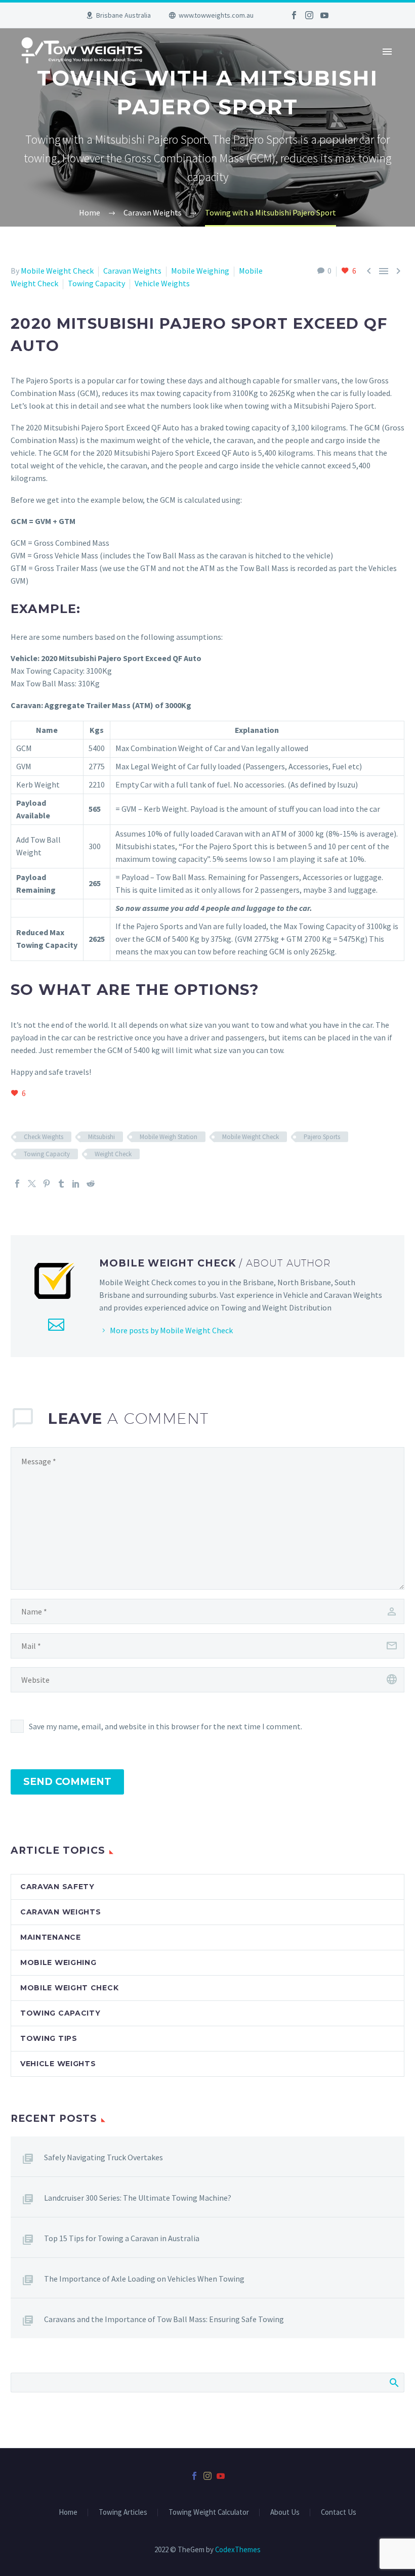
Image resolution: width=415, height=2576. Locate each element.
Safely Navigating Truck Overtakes (103, 2157)
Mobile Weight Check (57, 271)
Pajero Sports (322, 1137)
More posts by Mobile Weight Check (171, 1330)
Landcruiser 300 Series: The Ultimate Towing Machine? (138, 2198)
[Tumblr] (61, 1184)
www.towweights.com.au (216, 15)
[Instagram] (309, 15)
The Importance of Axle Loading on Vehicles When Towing (144, 2279)
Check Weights (44, 1137)
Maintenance (51, 1937)
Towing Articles (123, 2513)
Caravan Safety (57, 1887)
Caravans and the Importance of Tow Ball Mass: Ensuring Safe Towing (164, 2319)
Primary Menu (387, 52)
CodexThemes (238, 2549)
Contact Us (339, 2513)
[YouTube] (324, 15)
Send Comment (67, 1782)
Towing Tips (49, 2038)
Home (68, 2513)
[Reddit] (91, 1184)
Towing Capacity (96, 283)
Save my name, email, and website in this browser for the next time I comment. (165, 1726)
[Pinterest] (47, 1184)
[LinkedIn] (76, 1184)
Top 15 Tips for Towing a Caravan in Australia (122, 2238)
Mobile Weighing (200, 271)
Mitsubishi (101, 1137)
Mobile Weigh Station (169, 1137)
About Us (285, 2513)
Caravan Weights (132, 271)
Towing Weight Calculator (209, 2513)
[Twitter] (32, 1184)
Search (393, 2382)
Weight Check (113, 1154)
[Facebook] (294, 15)
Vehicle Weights (162, 283)
